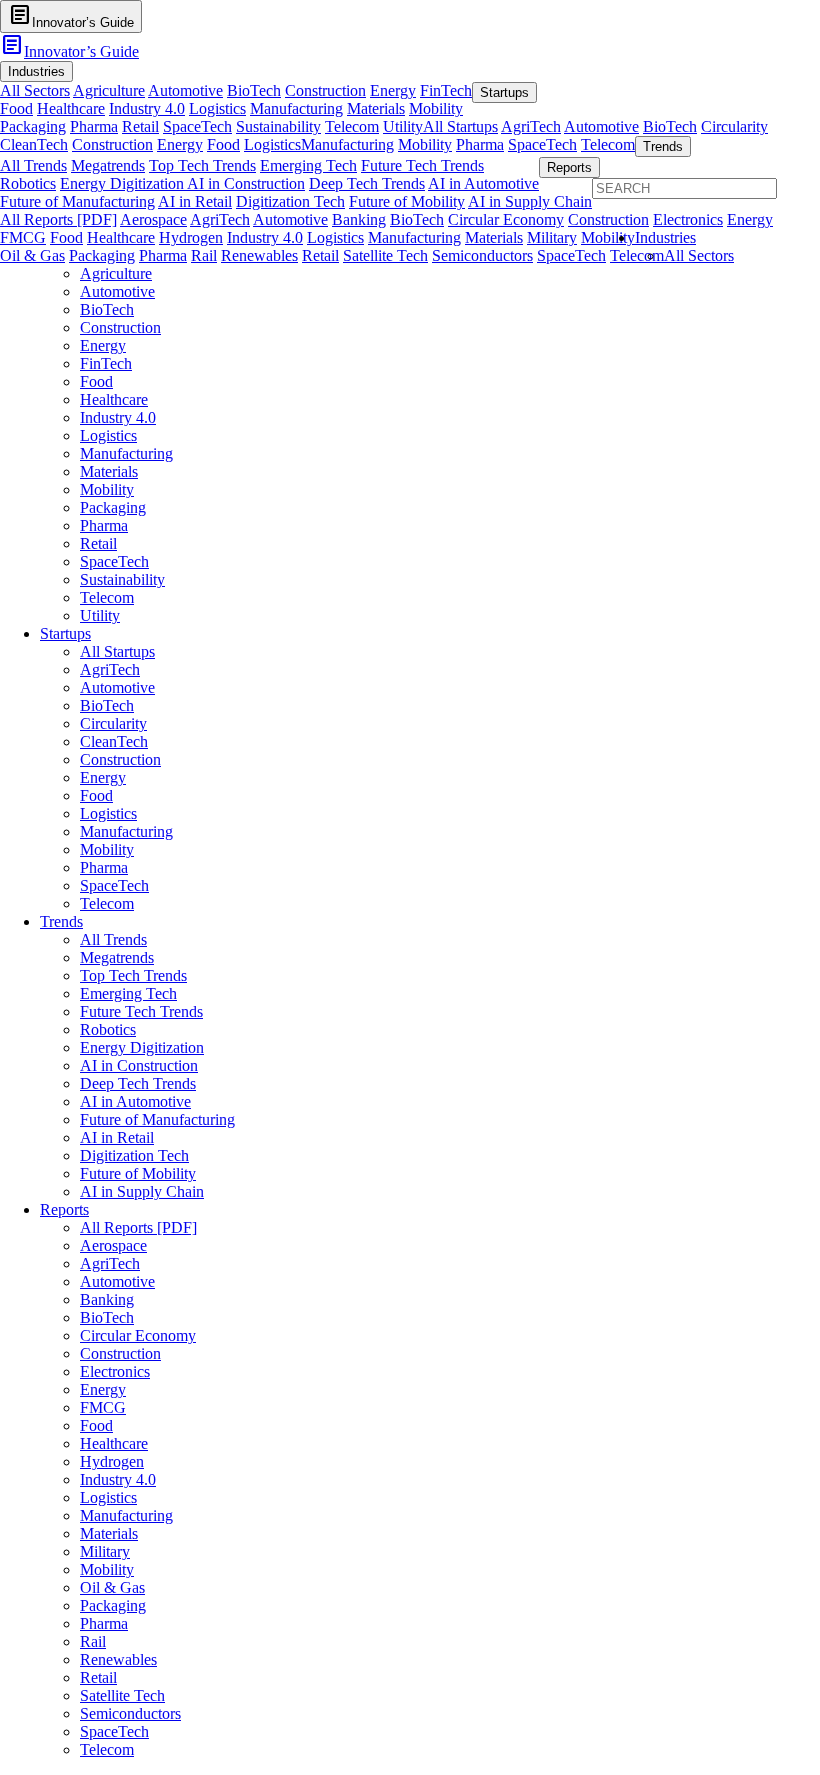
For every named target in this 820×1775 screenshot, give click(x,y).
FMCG (23, 237)
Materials (376, 108)
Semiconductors (482, 255)
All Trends (33, 165)
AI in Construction (246, 183)
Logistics (217, 108)
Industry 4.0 (147, 108)
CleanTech (34, 144)
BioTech (254, 90)
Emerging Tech (308, 165)
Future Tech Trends (422, 165)
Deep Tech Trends (367, 183)
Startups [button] (504, 92)
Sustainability (278, 126)
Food (16, 108)
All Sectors (35, 90)
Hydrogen (191, 237)
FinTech (446, 90)
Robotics (28, 183)
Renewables (259, 255)
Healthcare (71, 108)
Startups (65, 633)
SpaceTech (197, 126)
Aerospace (153, 219)
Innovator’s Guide (69, 51)
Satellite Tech (385, 255)
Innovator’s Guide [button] (71, 15)
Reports (64, 1209)
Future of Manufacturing (77, 201)
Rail (204, 255)
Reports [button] (569, 167)
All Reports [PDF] (58, 219)
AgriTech (531, 126)
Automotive (185, 90)
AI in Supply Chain (530, 201)
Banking (359, 219)
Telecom (352, 126)
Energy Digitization (123, 183)
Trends (61, 921)
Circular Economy (506, 219)
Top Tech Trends (202, 165)
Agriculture (109, 90)
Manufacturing (296, 108)
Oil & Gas (32, 255)
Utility (403, 126)
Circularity (734, 126)
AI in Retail (195, 201)
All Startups (460, 126)
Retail (140, 126)
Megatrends (108, 165)
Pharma (94, 126)
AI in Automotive (483, 183)
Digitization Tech (290, 201)
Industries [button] (36, 71)
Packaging (33, 126)
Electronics (688, 219)
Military (552, 237)
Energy (393, 90)
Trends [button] (663, 146)
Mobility (436, 108)
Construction (325, 90)
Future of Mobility (407, 201)
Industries (665, 237)
